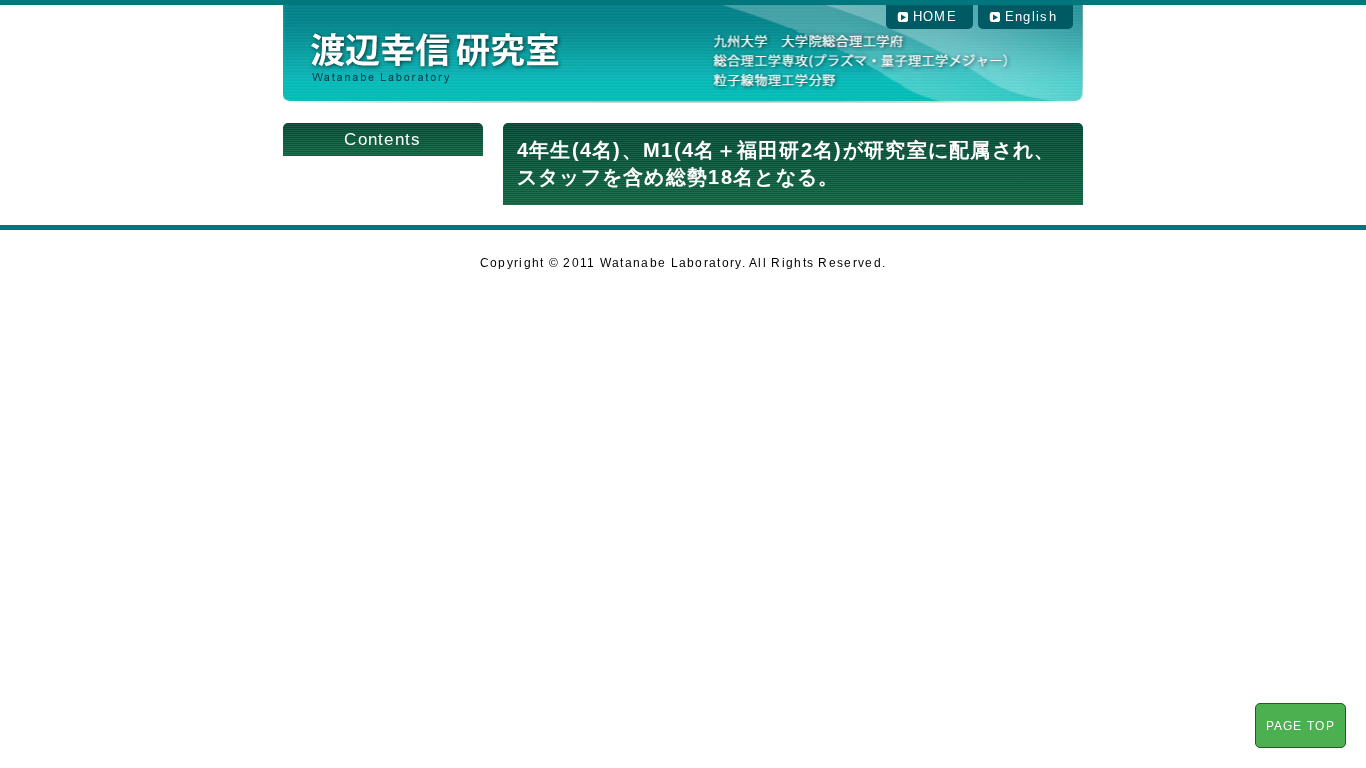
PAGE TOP (1300, 725)
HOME (935, 16)
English (1031, 16)
